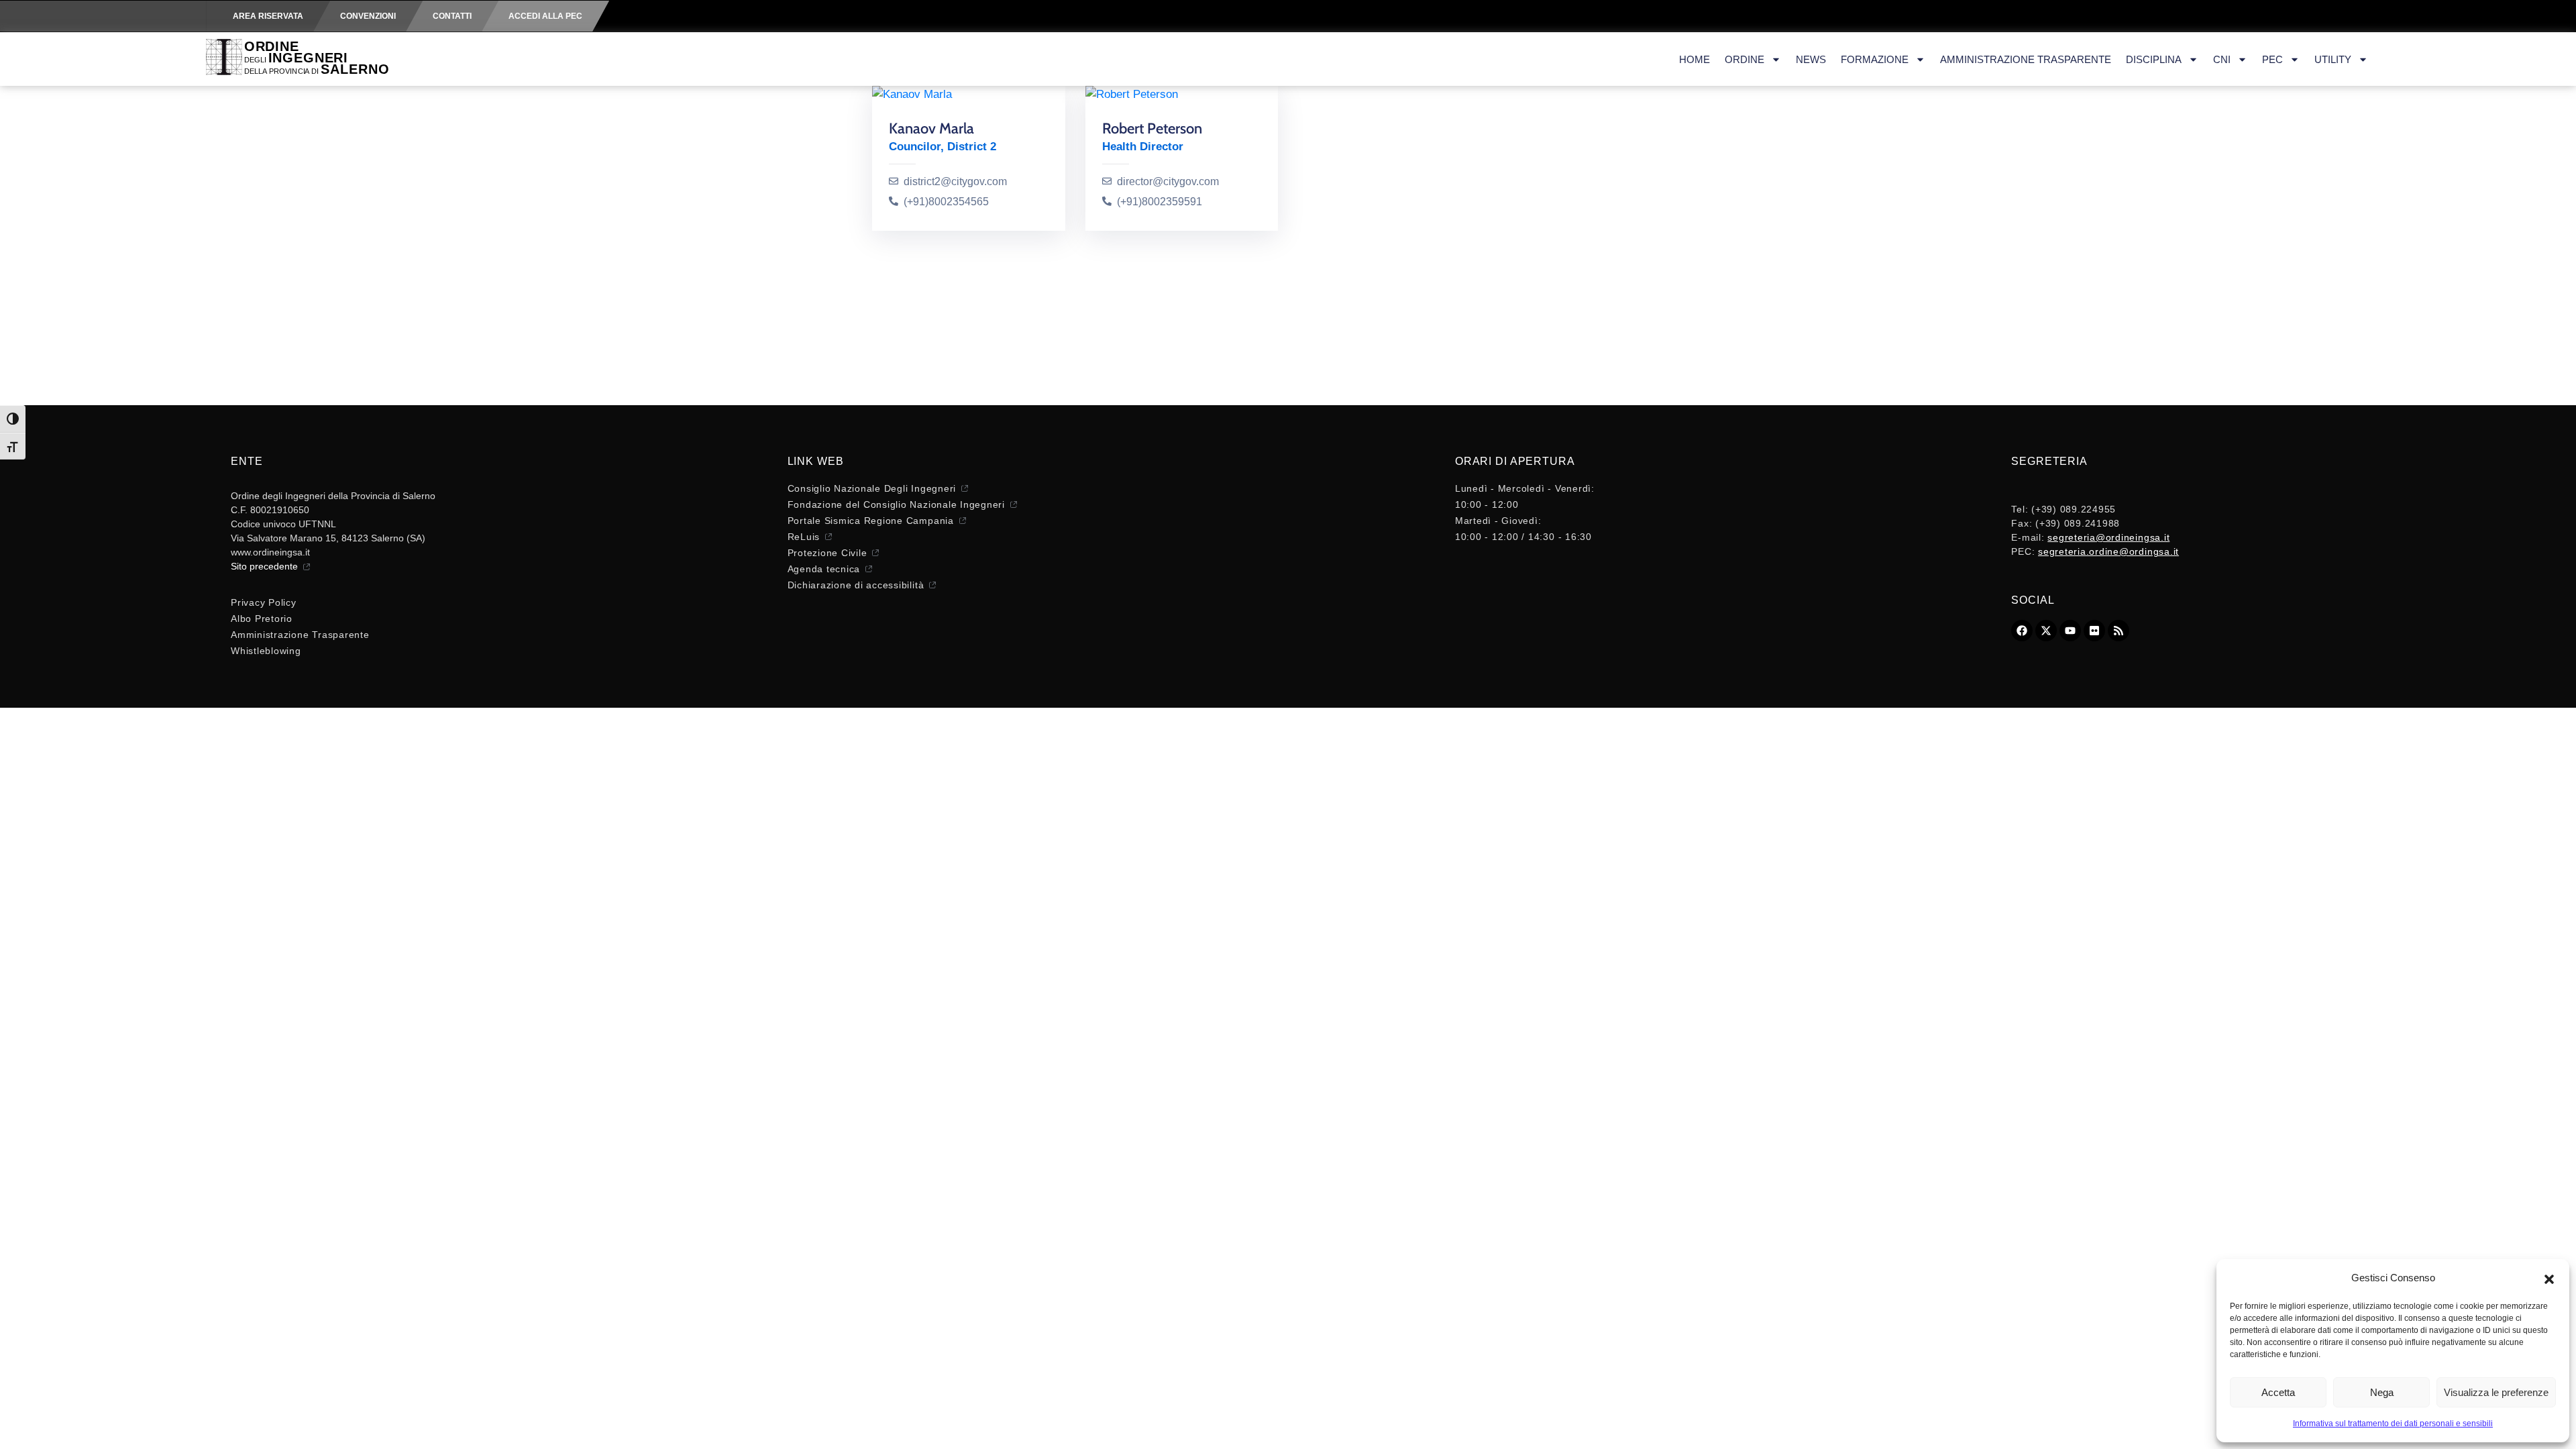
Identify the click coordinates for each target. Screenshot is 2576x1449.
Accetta (2278, 1392)
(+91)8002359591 (1160, 202)
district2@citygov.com (955, 181)
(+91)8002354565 (946, 202)
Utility (2333, 59)
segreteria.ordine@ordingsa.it (2108, 551)
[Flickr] (2094, 631)
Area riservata (268, 16)
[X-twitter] (2046, 631)
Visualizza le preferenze (2496, 1392)
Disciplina (2154, 59)
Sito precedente (264, 566)
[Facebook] (2022, 631)
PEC (2272, 59)
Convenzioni (368, 16)
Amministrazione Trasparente (2026, 59)
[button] (2549, 1278)
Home (1695, 59)
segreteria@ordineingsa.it (2108, 537)
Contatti (452, 16)
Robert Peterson (1152, 128)
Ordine (1745, 59)
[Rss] (2118, 631)
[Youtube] (2070, 631)
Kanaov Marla (931, 128)
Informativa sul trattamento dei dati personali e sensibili (2393, 1424)
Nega (2382, 1392)
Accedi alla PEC (545, 16)
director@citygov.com (1168, 181)
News (1811, 59)
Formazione (1875, 59)
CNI (2222, 59)
